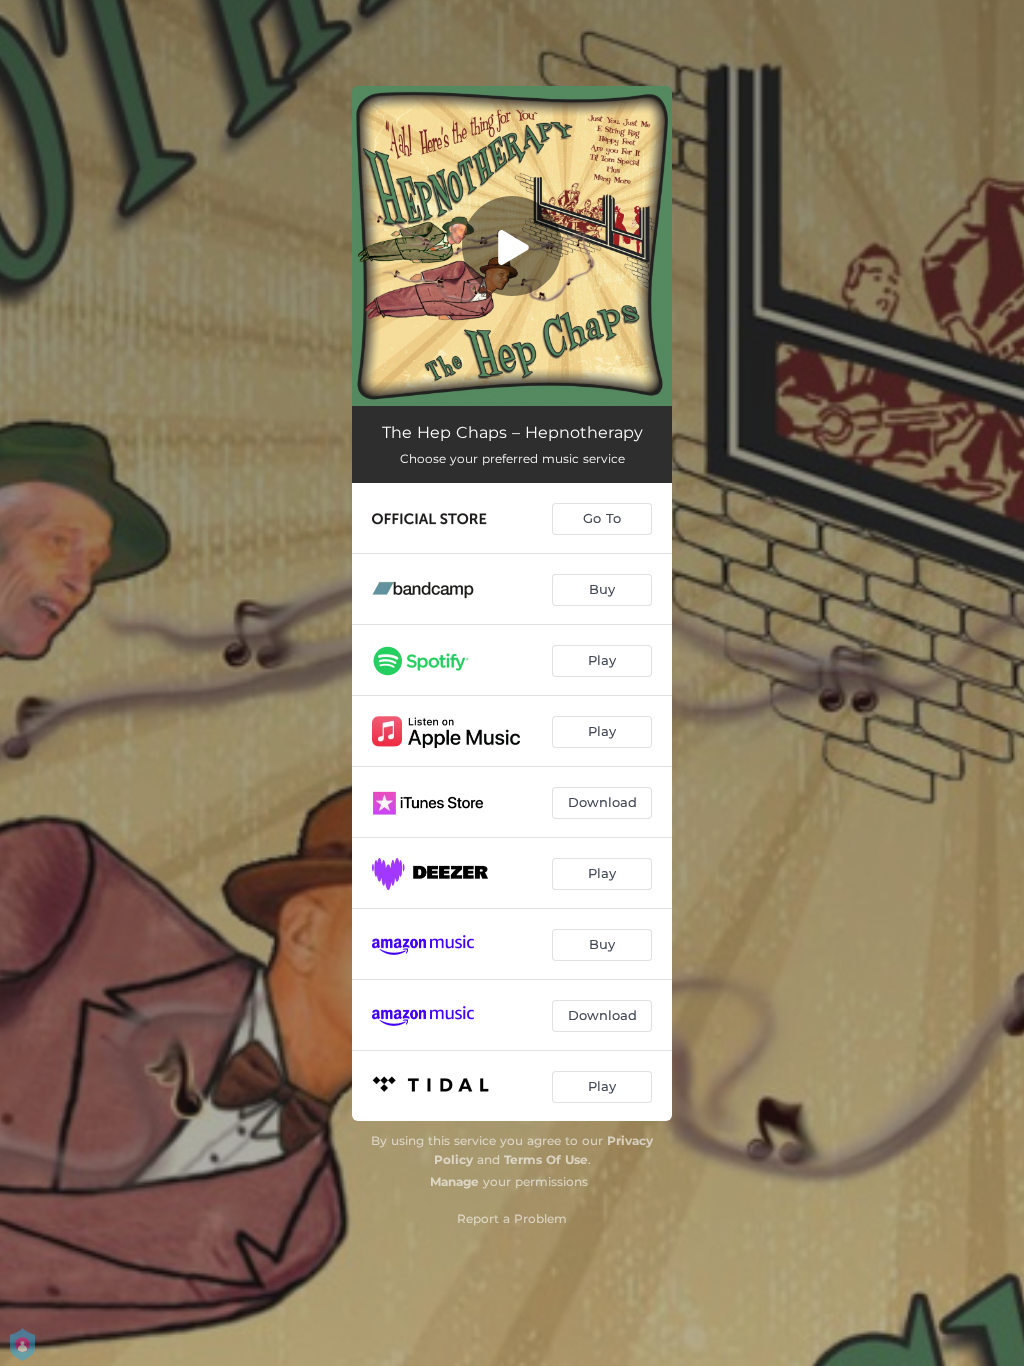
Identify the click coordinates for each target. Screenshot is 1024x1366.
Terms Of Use (546, 1159)
